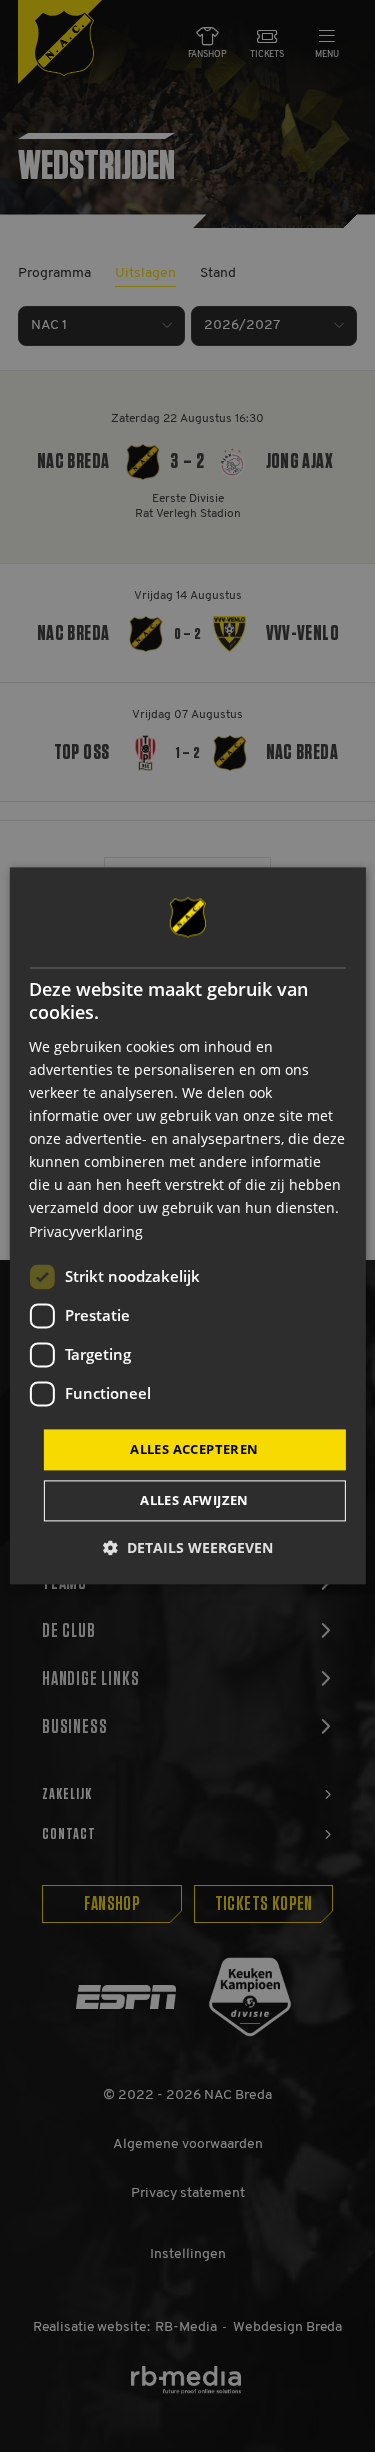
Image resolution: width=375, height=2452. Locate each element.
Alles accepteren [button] (194, 1449)
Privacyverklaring (86, 1231)
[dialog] (187, 1225)
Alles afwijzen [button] (194, 1501)
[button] (188, 1548)
